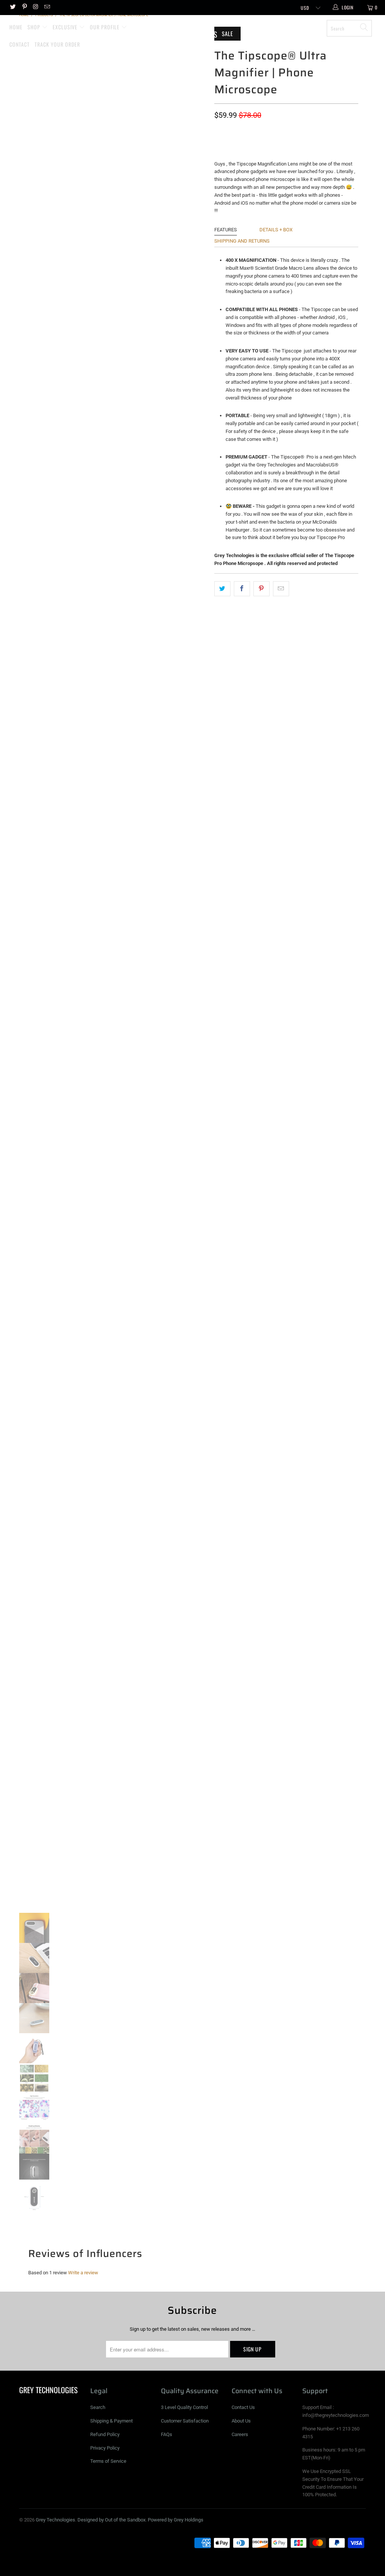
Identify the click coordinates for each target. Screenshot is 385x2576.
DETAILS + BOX (276, 230)
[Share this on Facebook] (242, 589)
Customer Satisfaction (185, 2421)
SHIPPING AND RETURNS (242, 241)
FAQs (167, 2434)
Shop (35, 27)
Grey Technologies (196, 30)
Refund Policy (105, 2434)
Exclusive (66, 27)
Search (98, 2407)
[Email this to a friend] (281, 589)
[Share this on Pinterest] (261, 589)
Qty (219, 129)
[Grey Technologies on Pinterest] (24, 8)
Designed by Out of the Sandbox (111, 2520)
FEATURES (226, 230)
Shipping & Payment (111, 2421)
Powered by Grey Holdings (176, 2520)
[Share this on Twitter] (222, 589)
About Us (241, 2421)
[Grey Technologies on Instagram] (36, 8)
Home (16, 27)
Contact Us (243, 2407)
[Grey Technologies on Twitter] (13, 8)
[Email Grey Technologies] (47, 8)
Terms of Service (108, 2461)
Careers (240, 2434)
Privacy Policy (105, 2448)
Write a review (83, 2273)
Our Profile (105, 27)
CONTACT (20, 44)
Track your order (57, 44)
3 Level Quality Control (184, 2407)
